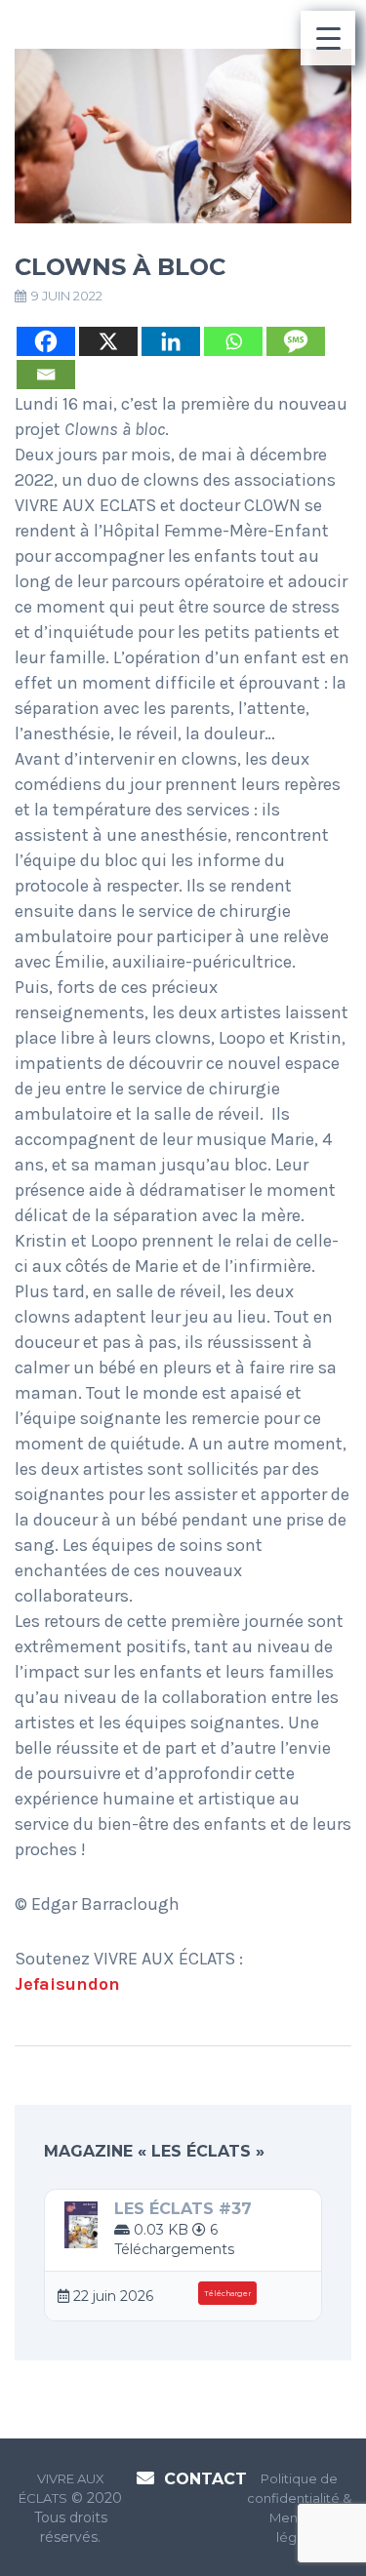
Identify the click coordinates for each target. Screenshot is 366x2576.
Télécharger (227, 2294)
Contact (205, 2479)
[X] (108, 341)
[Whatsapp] (233, 341)
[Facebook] (46, 341)
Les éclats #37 (183, 2209)
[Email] (46, 375)
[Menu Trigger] (328, 38)
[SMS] (296, 341)
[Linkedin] (171, 341)
